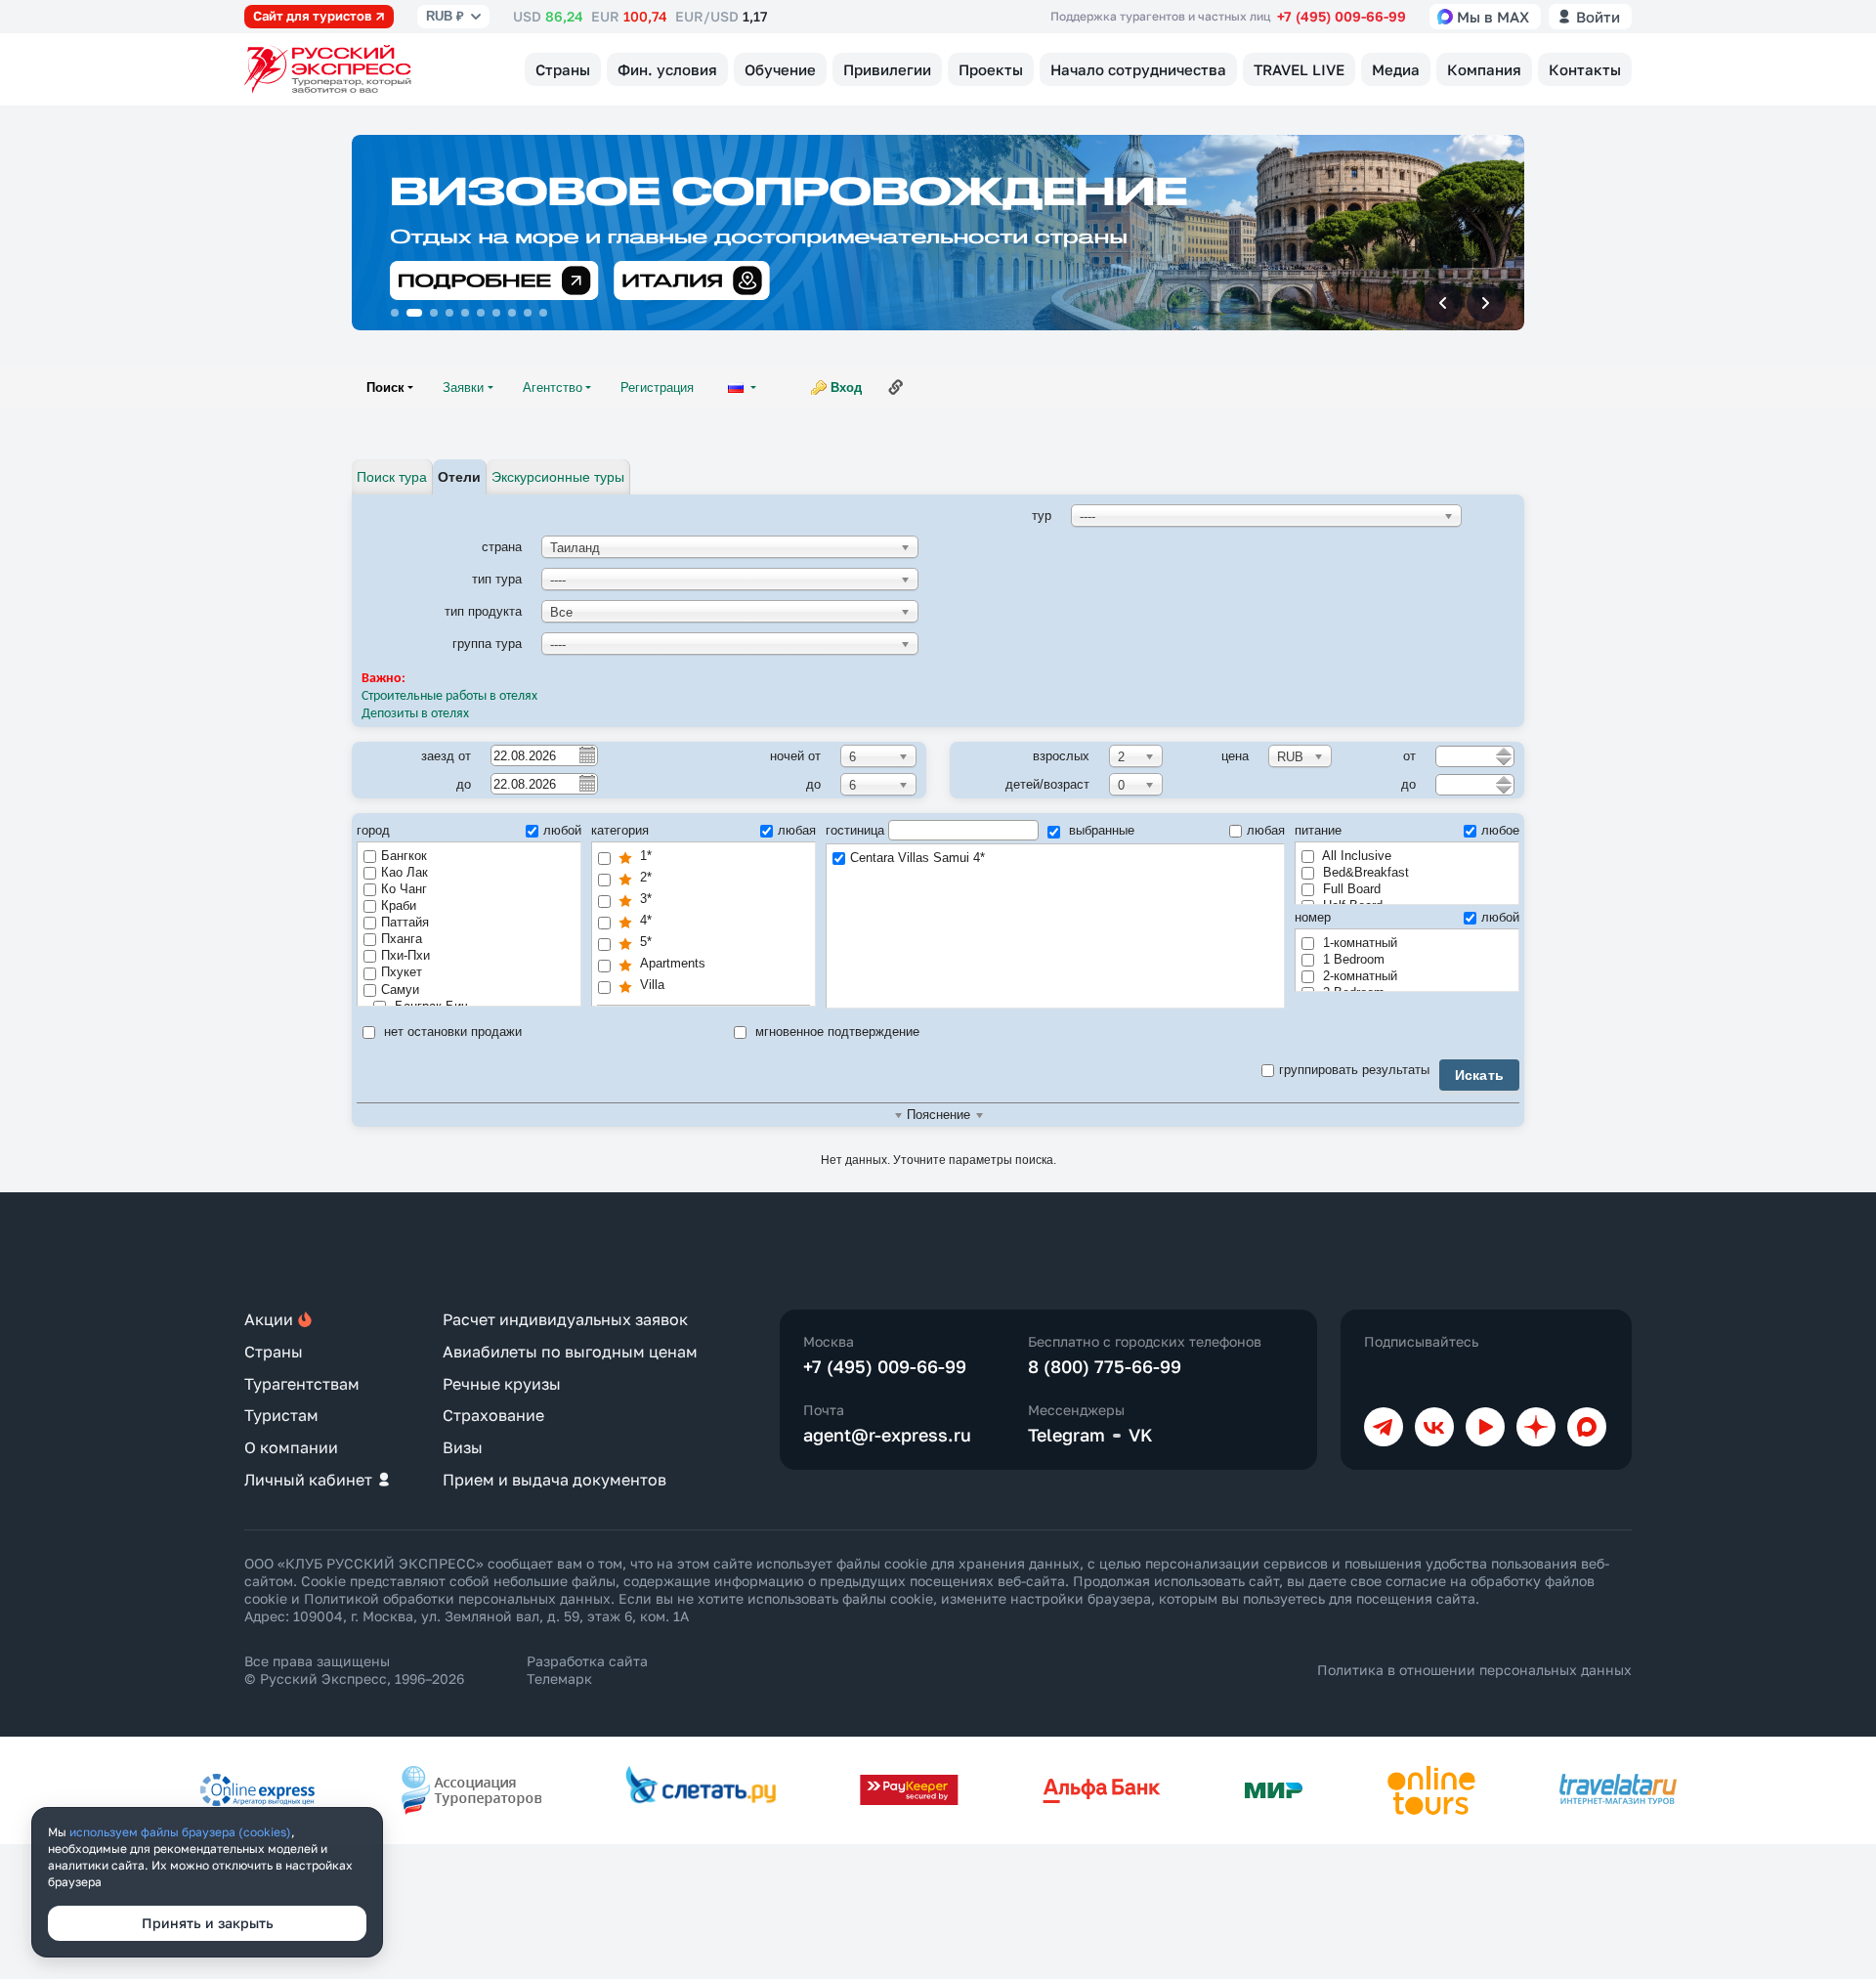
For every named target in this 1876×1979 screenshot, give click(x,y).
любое (1500, 830)
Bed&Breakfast (1364, 872)
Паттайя (405, 922)
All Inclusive (1355, 856)
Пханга (402, 939)
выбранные (1100, 830)
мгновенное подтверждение (835, 1032)
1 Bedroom (1352, 959)
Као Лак (405, 872)
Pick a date (586, 754)
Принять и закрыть (208, 1923)
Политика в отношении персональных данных (1474, 1670)
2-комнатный (1358, 976)
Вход (846, 387)
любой (562, 830)
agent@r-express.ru (887, 1435)
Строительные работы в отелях (449, 696)
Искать (1480, 1075)
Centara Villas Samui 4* (917, 858)
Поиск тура (392, 477)
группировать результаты (1354, 1070)
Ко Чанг (404, 889)
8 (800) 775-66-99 (1105, 1366)
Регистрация (657, 387)
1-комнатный (1358, 943)
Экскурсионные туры (558, 477)
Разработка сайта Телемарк (587, 1670)
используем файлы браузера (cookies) (180, 1832)
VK (1141, 1435)
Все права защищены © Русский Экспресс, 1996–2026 (354, 1670)
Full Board (1350, 889)
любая (797, 830)
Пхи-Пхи (405, 955)
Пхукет (402, 972)
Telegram (1066, 1435)
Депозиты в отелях (417, 714)
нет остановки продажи (451, 1032)
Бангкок (404, 856)
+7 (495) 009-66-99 (1342, 16)
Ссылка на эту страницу (896, 387)
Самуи (400, 989)
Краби (399, 905)
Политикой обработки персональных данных (457, 1598)
